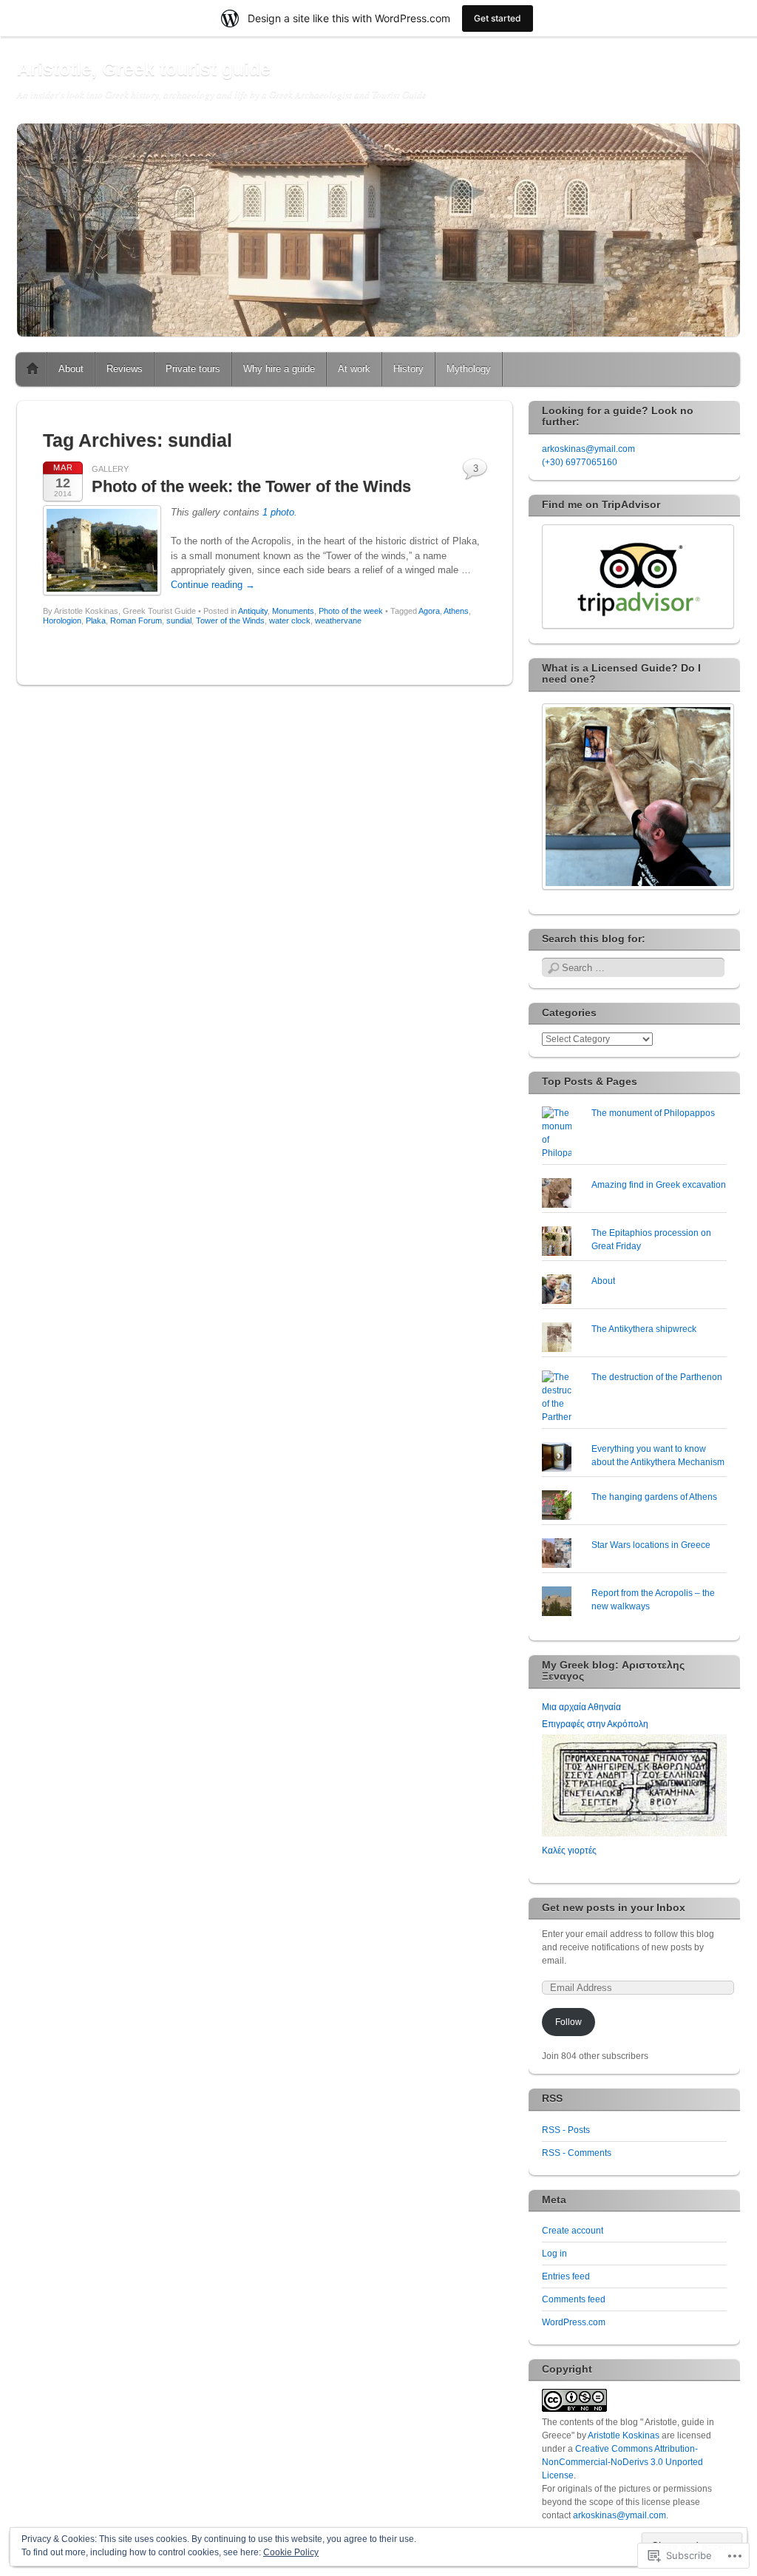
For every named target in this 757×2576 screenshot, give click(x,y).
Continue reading (213, 585)
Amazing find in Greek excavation (659, 1185)
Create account (573, 2231)
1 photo (278, 512)
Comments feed (574, 2299)
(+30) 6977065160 (580, 462)
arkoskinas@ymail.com (588, 449)
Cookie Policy (291, 2552)
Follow (568, 2022)
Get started (498, 18)
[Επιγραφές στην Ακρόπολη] (634, 1833)
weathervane (338, 621)
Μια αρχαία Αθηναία (581, 1707)
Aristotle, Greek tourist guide (144, 69)
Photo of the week (351, 611)
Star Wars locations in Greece (651, 1545)
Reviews (125, 369)
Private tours (193, 369)
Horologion (62, 621)
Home (33, 369)
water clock (290, 621)
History (408, 369)
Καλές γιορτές (569, 1850)
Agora (429, 611)
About (71, 369)
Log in (554, 2254)
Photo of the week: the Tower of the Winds (251, 486)
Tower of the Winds (230, 621)
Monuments (293, 611)
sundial (179, 621)
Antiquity (253, 611)
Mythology (469, 369)
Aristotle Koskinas (624, 2435)
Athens (456, 611)
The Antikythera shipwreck (644, 1329)
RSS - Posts (566, 2130)
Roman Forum (136, 621)
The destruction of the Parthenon (657, 1377)
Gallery (110, 469)
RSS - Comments (577, 2153)
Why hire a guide (279, 369)
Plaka (96, 621)
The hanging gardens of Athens (654, 1497)
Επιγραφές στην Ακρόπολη (595, 1724)
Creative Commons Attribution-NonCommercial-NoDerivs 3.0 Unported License (622, 2462)
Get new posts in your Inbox (614, 1907)
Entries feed (566, 2276)
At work (354, 369)
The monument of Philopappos (653, 1113)
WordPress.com (574, 2322)
